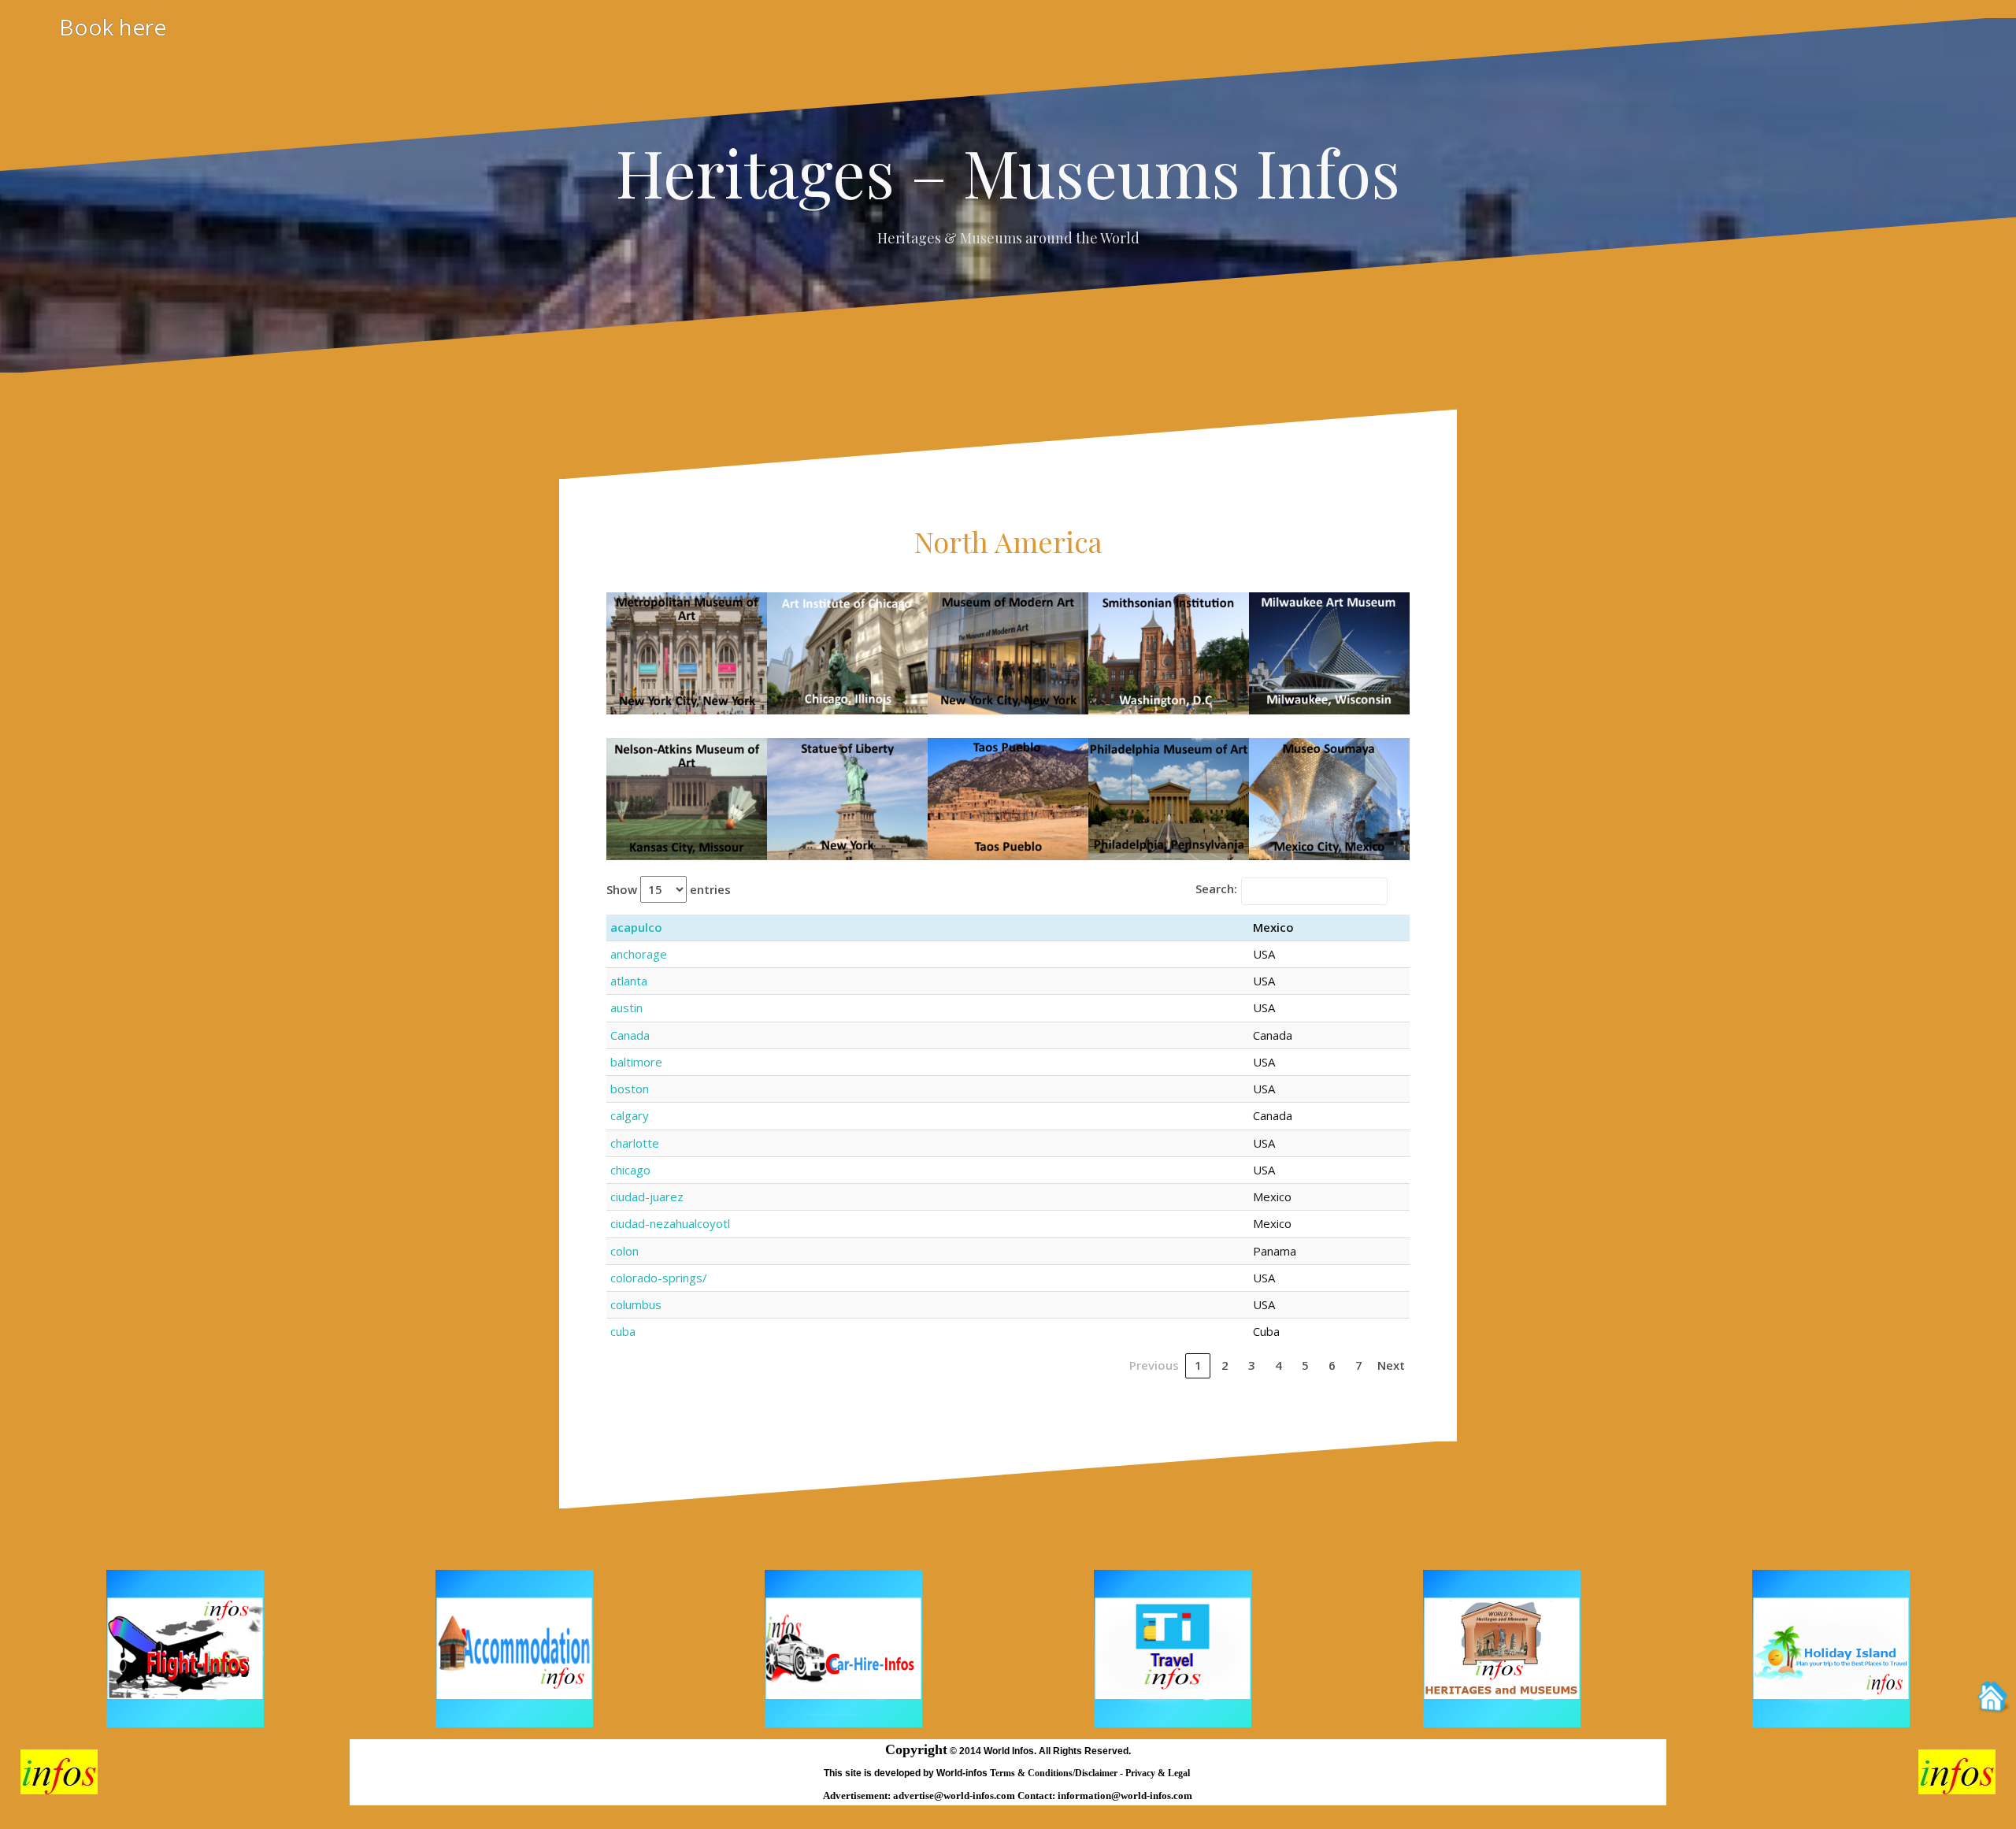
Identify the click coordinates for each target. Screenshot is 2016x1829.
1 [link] (1198, 1365)
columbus (636, 1304)
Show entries (669, 889)
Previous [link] (1154, 1365)
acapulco (636, 927)
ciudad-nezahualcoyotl (670, 1223)
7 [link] (1359, 1365)
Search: (1216, 889)
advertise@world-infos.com (955, 1796)
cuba (623, 1331)
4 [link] (1279, 1365)
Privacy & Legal (1159, 1773)
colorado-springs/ (659, 1278)
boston (630, 1089)
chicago (630, 1170)
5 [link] (1305, 1365)
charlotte (635, 1143)
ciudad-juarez (647, 1196)
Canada (630, 1035)
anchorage (639, 954)
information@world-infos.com (1125, 1796)
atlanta (629, 981)
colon (624, 1251)
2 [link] (1225, 1365)
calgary (630, 1115)
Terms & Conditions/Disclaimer (1055, 1773)
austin (626, 1007)
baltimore (636, 1062)
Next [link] (1391, 1365)
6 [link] (1332, 1365)
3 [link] (1252, 1365)
